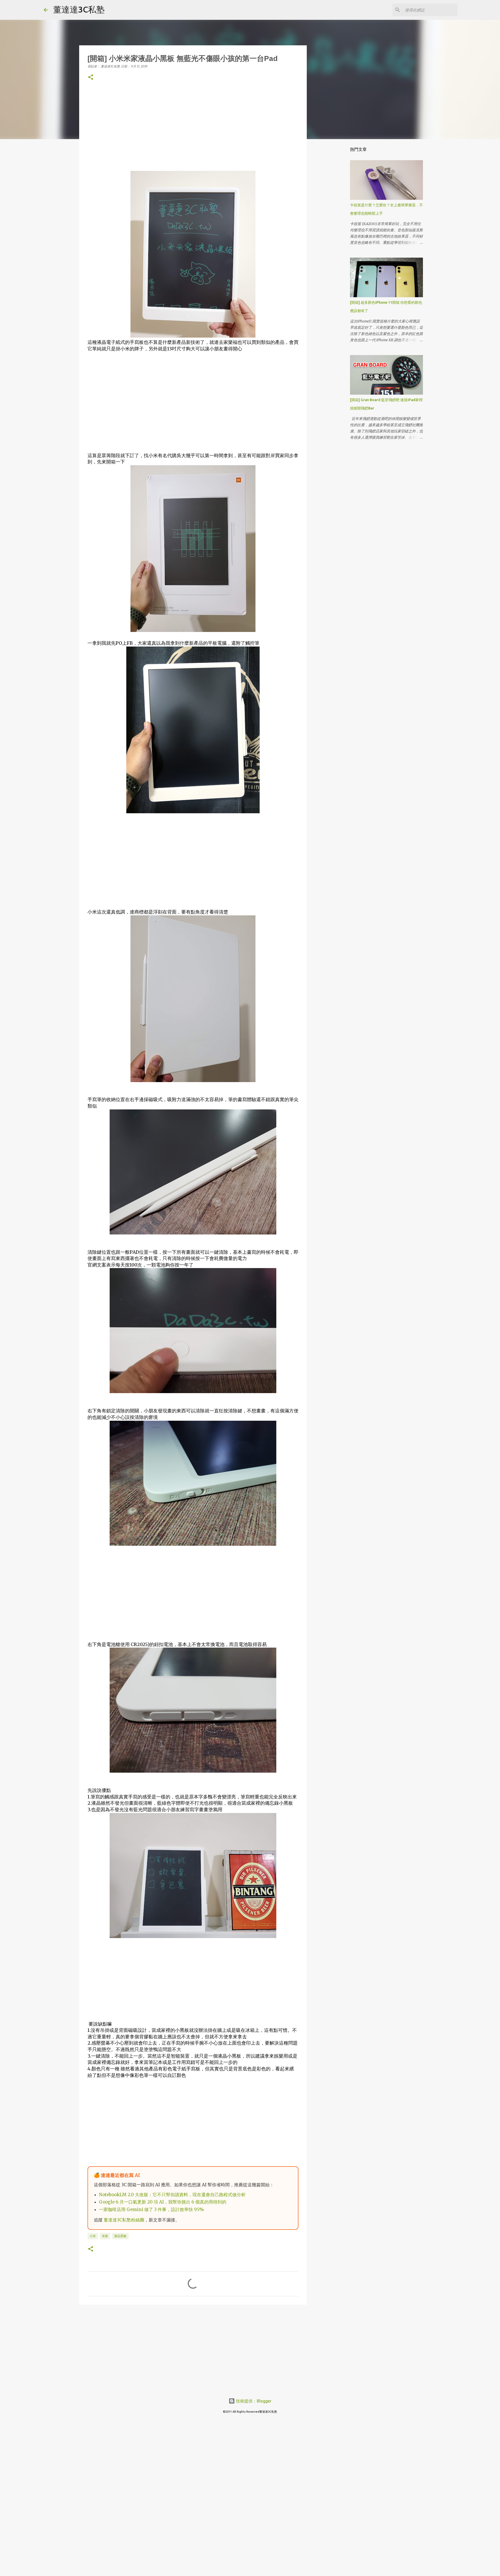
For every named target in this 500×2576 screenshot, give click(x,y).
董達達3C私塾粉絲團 (124, 2220)
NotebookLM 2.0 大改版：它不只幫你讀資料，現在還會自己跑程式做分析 (172, 2195)
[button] (91, 77)
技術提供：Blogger (253, 2401)
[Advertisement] (193, 134)
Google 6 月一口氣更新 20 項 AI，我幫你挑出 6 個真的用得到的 (163, 2202)
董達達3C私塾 (79, 9)
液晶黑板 (120, 2236)
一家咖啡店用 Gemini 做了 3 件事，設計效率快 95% (151, 2210)
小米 (93, 2236)
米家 (105, 2236)
